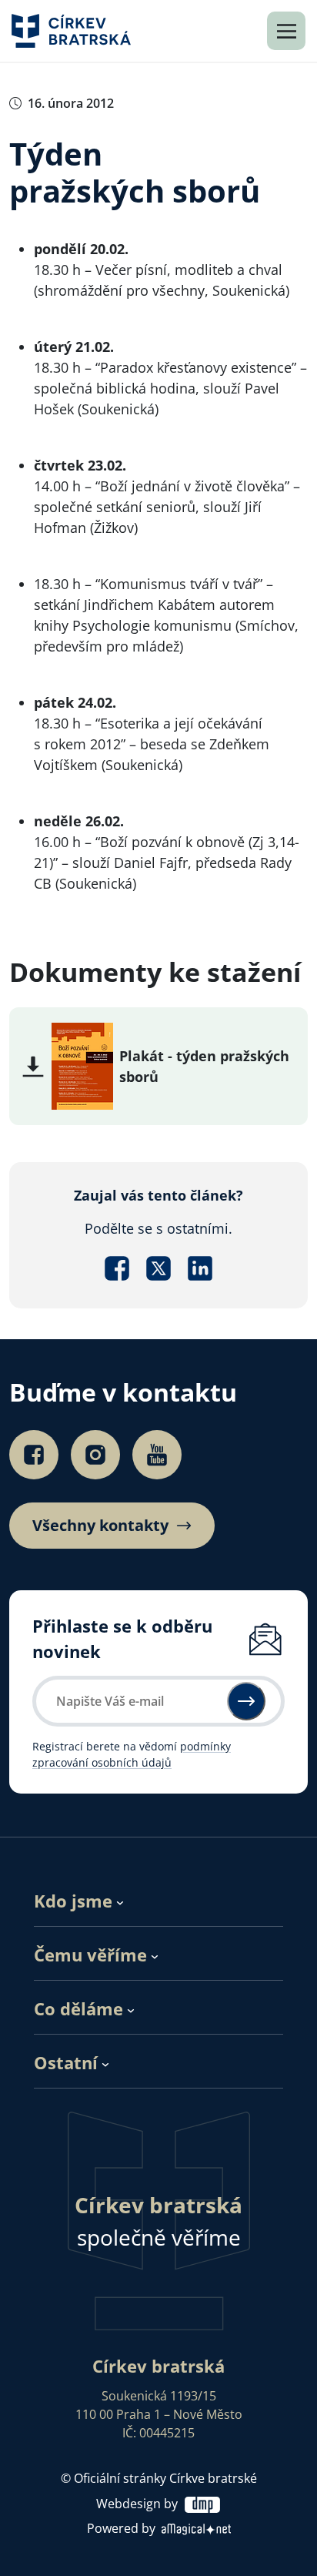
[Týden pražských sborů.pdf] (82, 1064)
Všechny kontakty (100, 1526)
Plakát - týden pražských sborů (204, 1066)
